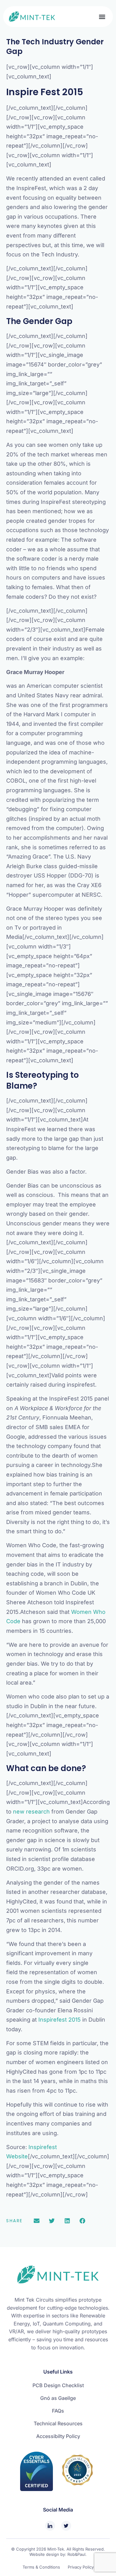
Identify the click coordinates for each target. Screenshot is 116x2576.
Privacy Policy (81, 2567)
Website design (44, 2554)
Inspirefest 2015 (60, 2020)
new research (31, 1812)
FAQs (58, 2411)
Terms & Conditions (41, 2567)
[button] (102, 17)
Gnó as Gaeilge (58, 2398)
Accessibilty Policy (58, 2436)
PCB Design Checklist (58, 2385)
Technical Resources (58, 2423)
